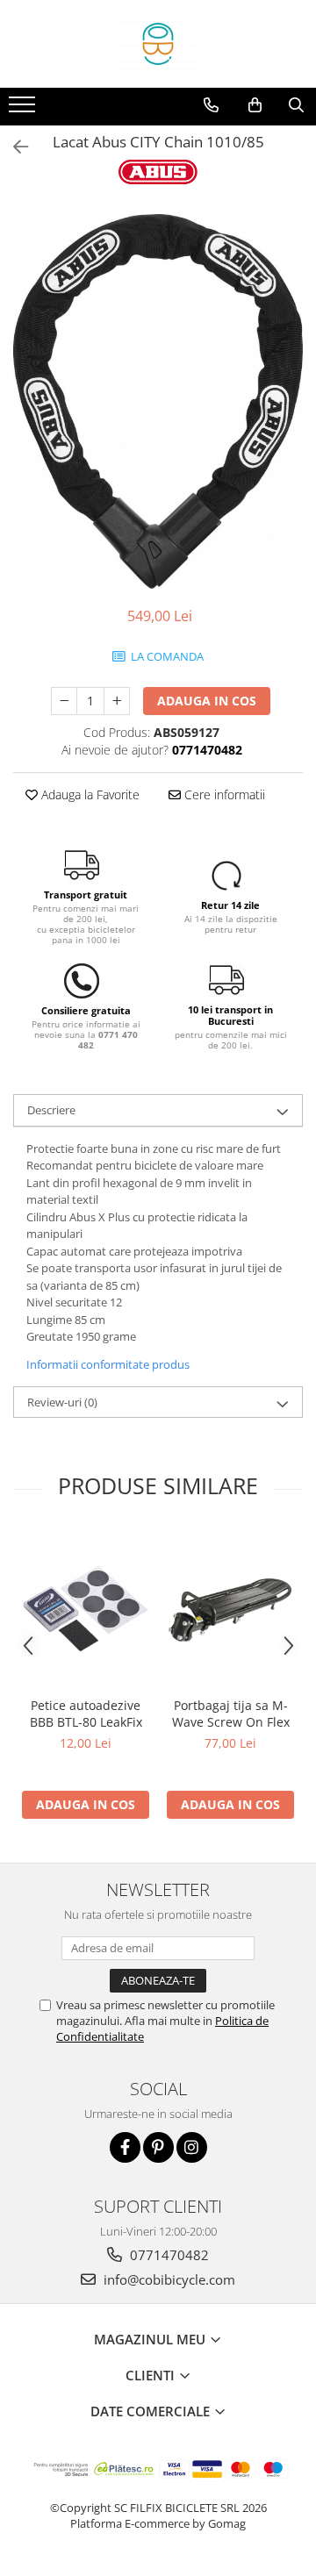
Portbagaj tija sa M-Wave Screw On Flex (231, 1714)
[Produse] (24, 110)
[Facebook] (125, 2147)
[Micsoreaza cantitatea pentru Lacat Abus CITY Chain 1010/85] (64, 701)
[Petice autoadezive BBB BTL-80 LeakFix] (86, 1609)
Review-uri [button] (62, 1402)
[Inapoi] (13, 147)
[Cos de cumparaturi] (255, 105)
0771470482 (168, 2255)
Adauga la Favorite (89, 794)
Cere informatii (223, 794)
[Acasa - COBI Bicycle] (158, 44)
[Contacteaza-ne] (211, 105)
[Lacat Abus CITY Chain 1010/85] (158, 402)
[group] (158, 402)
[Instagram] (192, 2147)
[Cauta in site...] (296, 105)
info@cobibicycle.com (168, 2279)
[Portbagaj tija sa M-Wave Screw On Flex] (230, 1609)
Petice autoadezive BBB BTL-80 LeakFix (86, 1714)
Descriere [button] (51, 1110)
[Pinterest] (158, 2147)
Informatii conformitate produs (108, 1364)
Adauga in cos (207, 701)
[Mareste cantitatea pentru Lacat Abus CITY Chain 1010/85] (117, 701)
